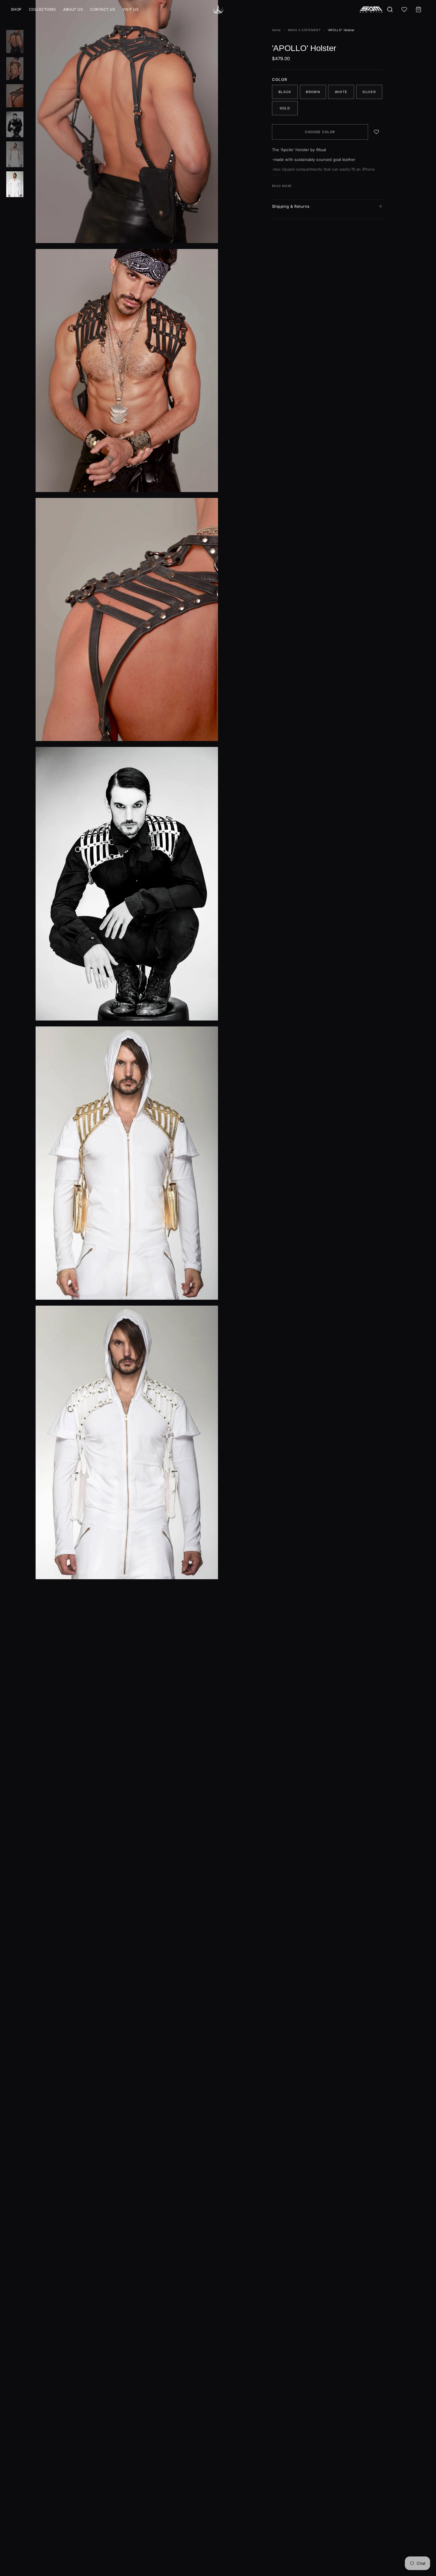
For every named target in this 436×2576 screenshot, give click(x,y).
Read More (282, 186)
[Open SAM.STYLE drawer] (371, 9)
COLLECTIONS (43, 9)
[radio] (285, 92)
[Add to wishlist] (376, 132)
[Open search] (390, 9)
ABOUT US (73, 9)
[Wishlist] (404, 9)
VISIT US (131, 9)
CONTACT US (103, 9)
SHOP (16, 9)
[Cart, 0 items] (419, 9)
